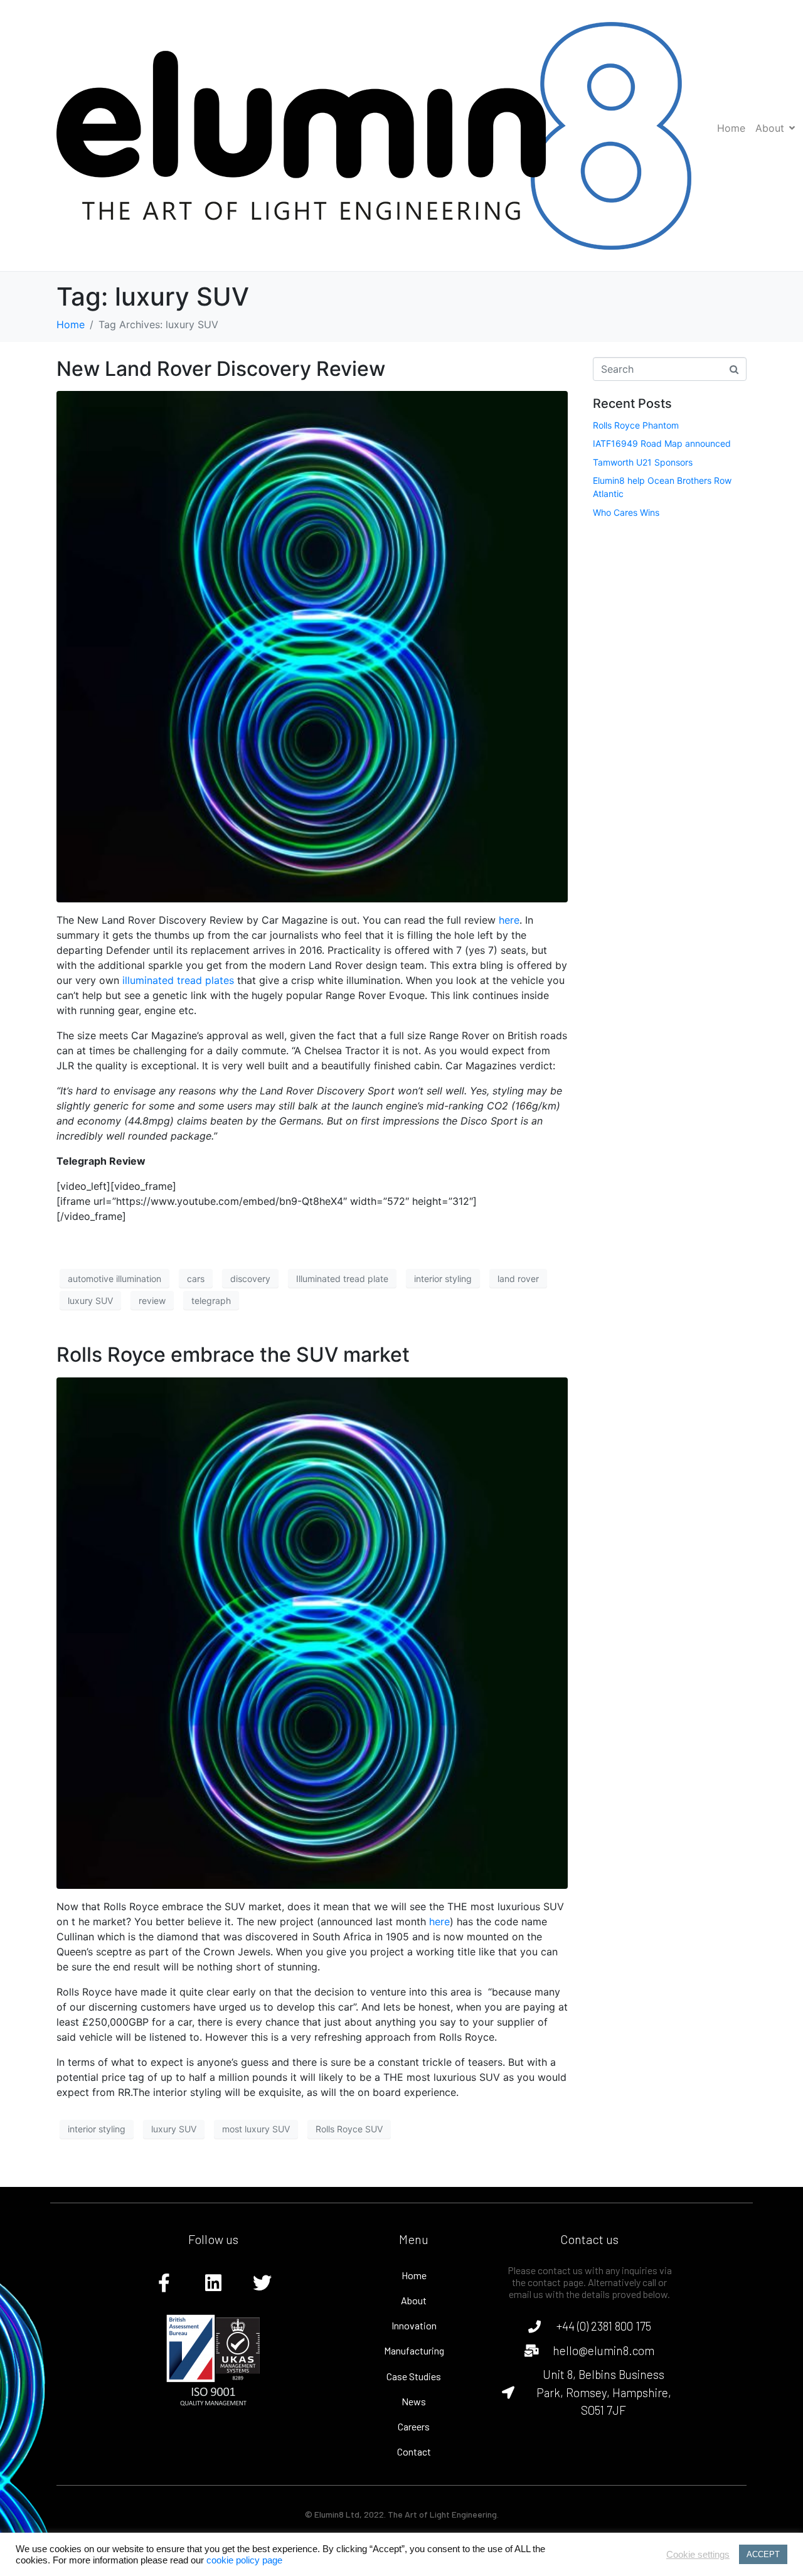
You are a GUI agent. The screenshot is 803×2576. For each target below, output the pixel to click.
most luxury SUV (256, 2129)
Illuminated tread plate (342, 1279)
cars (196, 1279)
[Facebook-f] (164, 2283)
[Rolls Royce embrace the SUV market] (312, 1632)
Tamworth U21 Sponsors (643, 462)
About (770, 128)
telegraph (211, 1301)
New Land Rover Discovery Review (221, 369)
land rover (518, 1279)
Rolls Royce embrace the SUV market (233, 1355)
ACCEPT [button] (763, 2554)
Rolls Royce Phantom (636, 425)
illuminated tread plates (178, 980)
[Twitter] (262, 2283)
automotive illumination (114, 1279)
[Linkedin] (213, 2283)
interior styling (443, 1279)
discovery (250, 1279)
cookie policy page (244, 2560)
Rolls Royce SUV (349, 2129)
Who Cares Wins (626, 512)
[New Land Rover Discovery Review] (312, 646)
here (509, 920)
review (152, 1301)
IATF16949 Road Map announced (662, 443)
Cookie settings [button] (698, 2555)
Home (731, 128)
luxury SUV (90, 1301)
